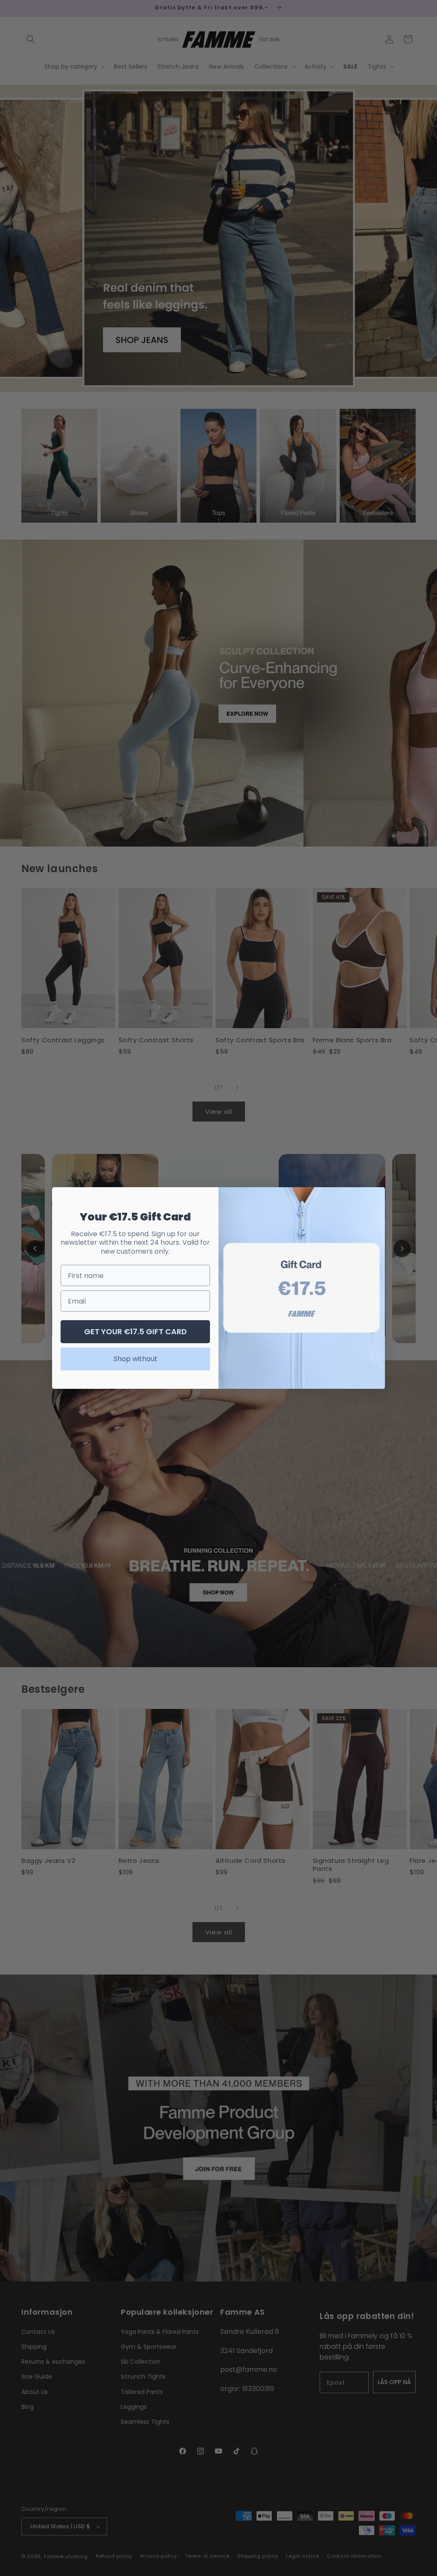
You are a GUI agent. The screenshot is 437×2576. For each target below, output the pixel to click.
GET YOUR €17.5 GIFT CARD (135, 1331)
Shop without (135, 1359)
